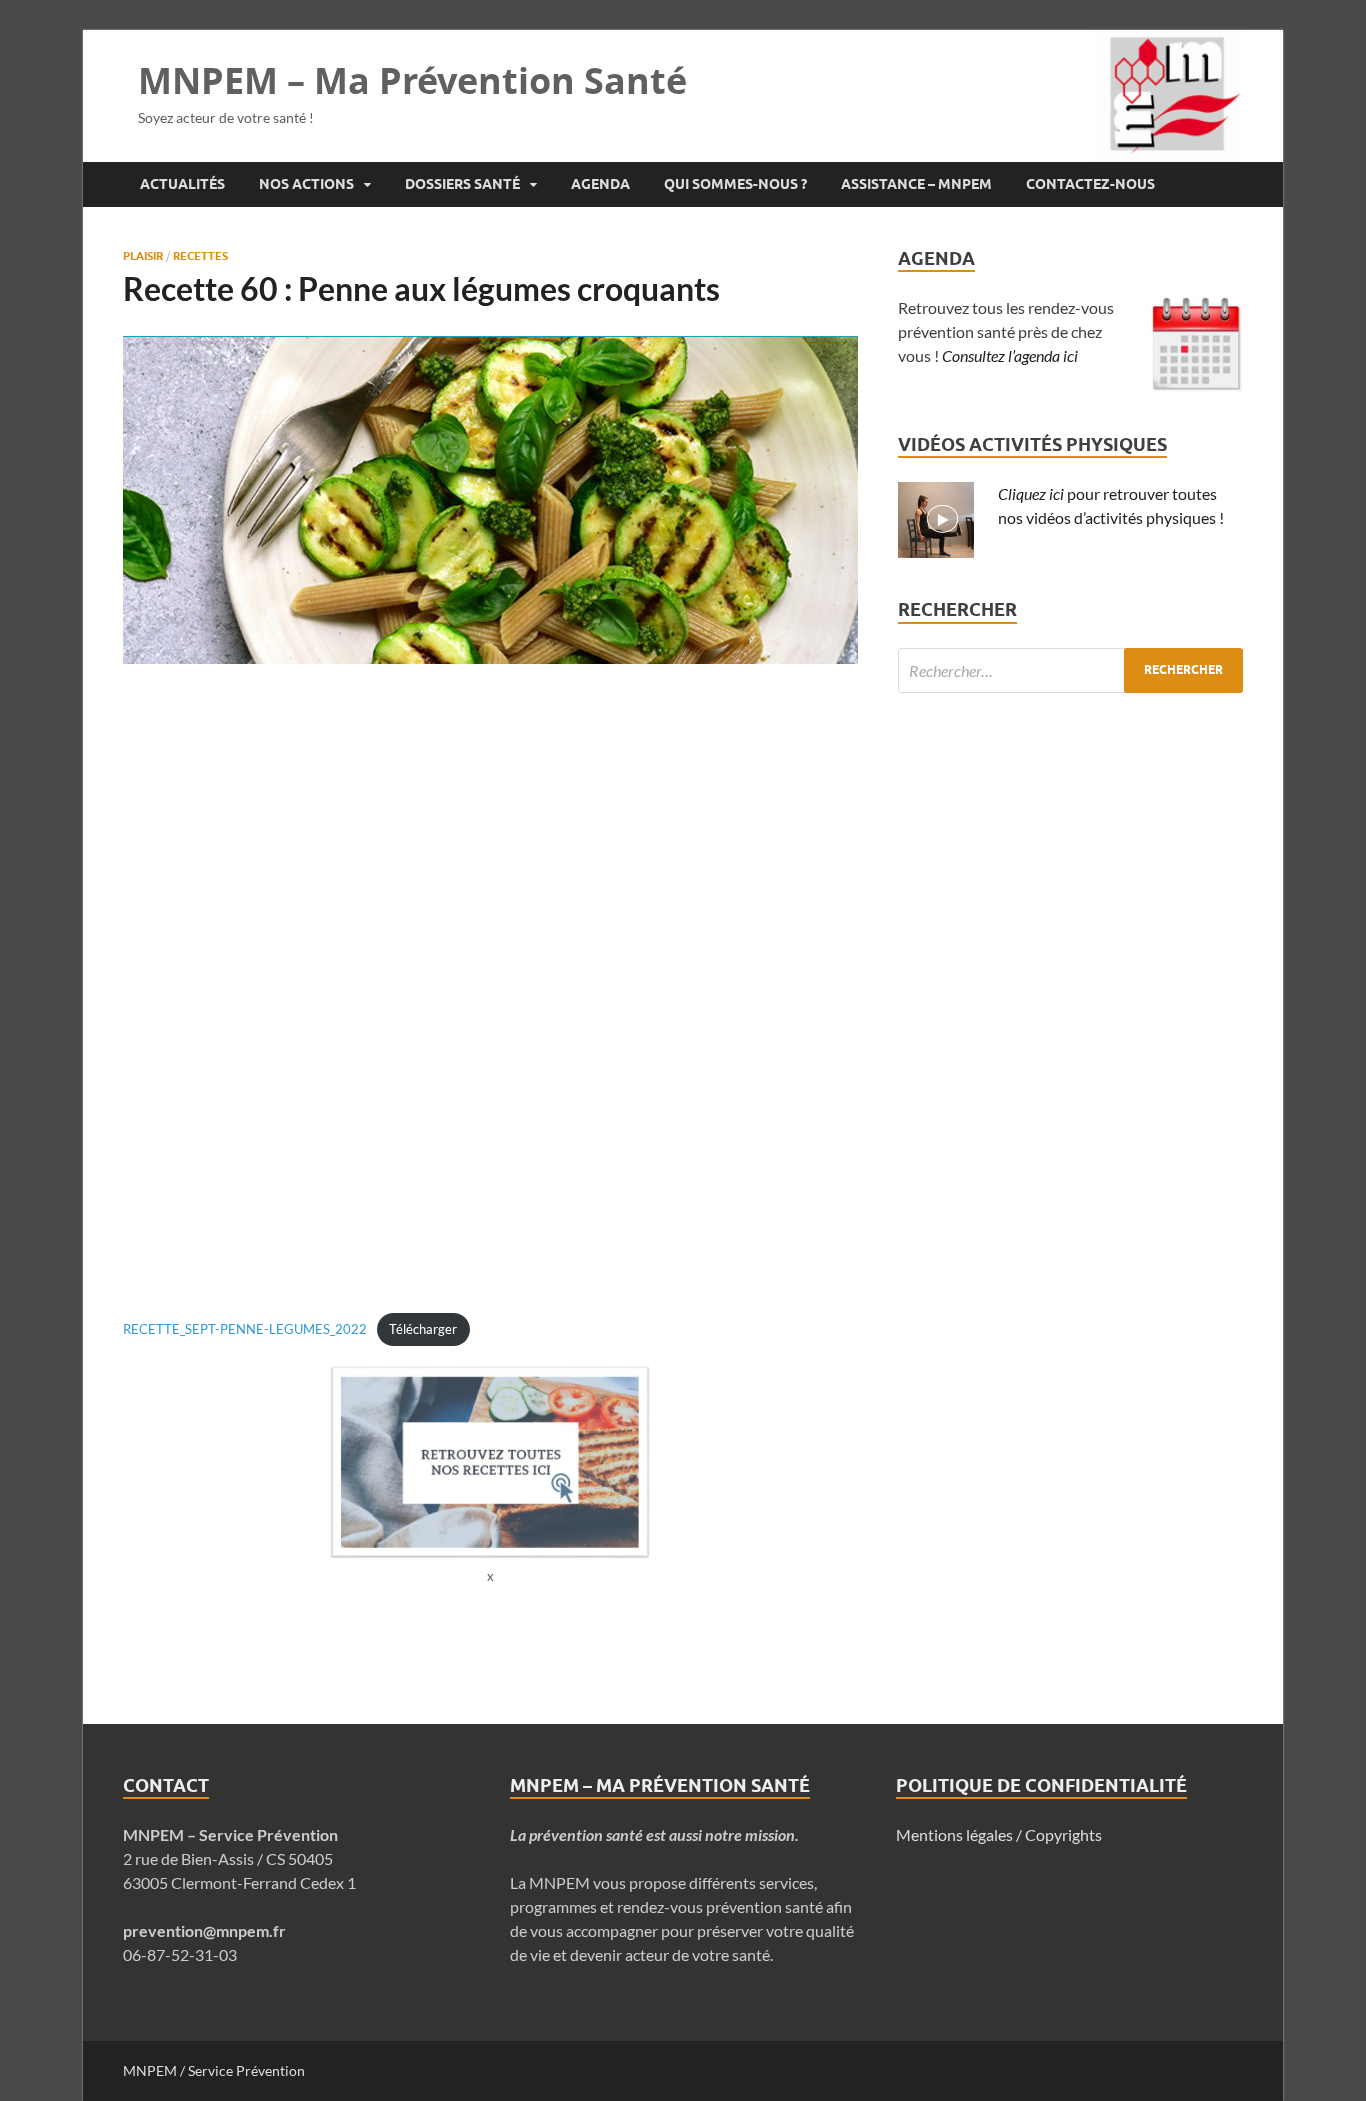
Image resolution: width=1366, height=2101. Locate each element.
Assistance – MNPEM (916, 184)
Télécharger (423, 1329)
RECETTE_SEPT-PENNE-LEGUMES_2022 (245, 1329)
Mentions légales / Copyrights (999, 1834)
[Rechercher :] (1070, 670)
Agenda (600, 184)
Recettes (200, 256)
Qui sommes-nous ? (735, 184)
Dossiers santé (462, 184)
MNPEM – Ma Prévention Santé (412, 80)
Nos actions (306, 184)
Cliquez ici (1031, 493)
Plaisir (143, 256)
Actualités (182, 184)
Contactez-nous (1090, 184)
